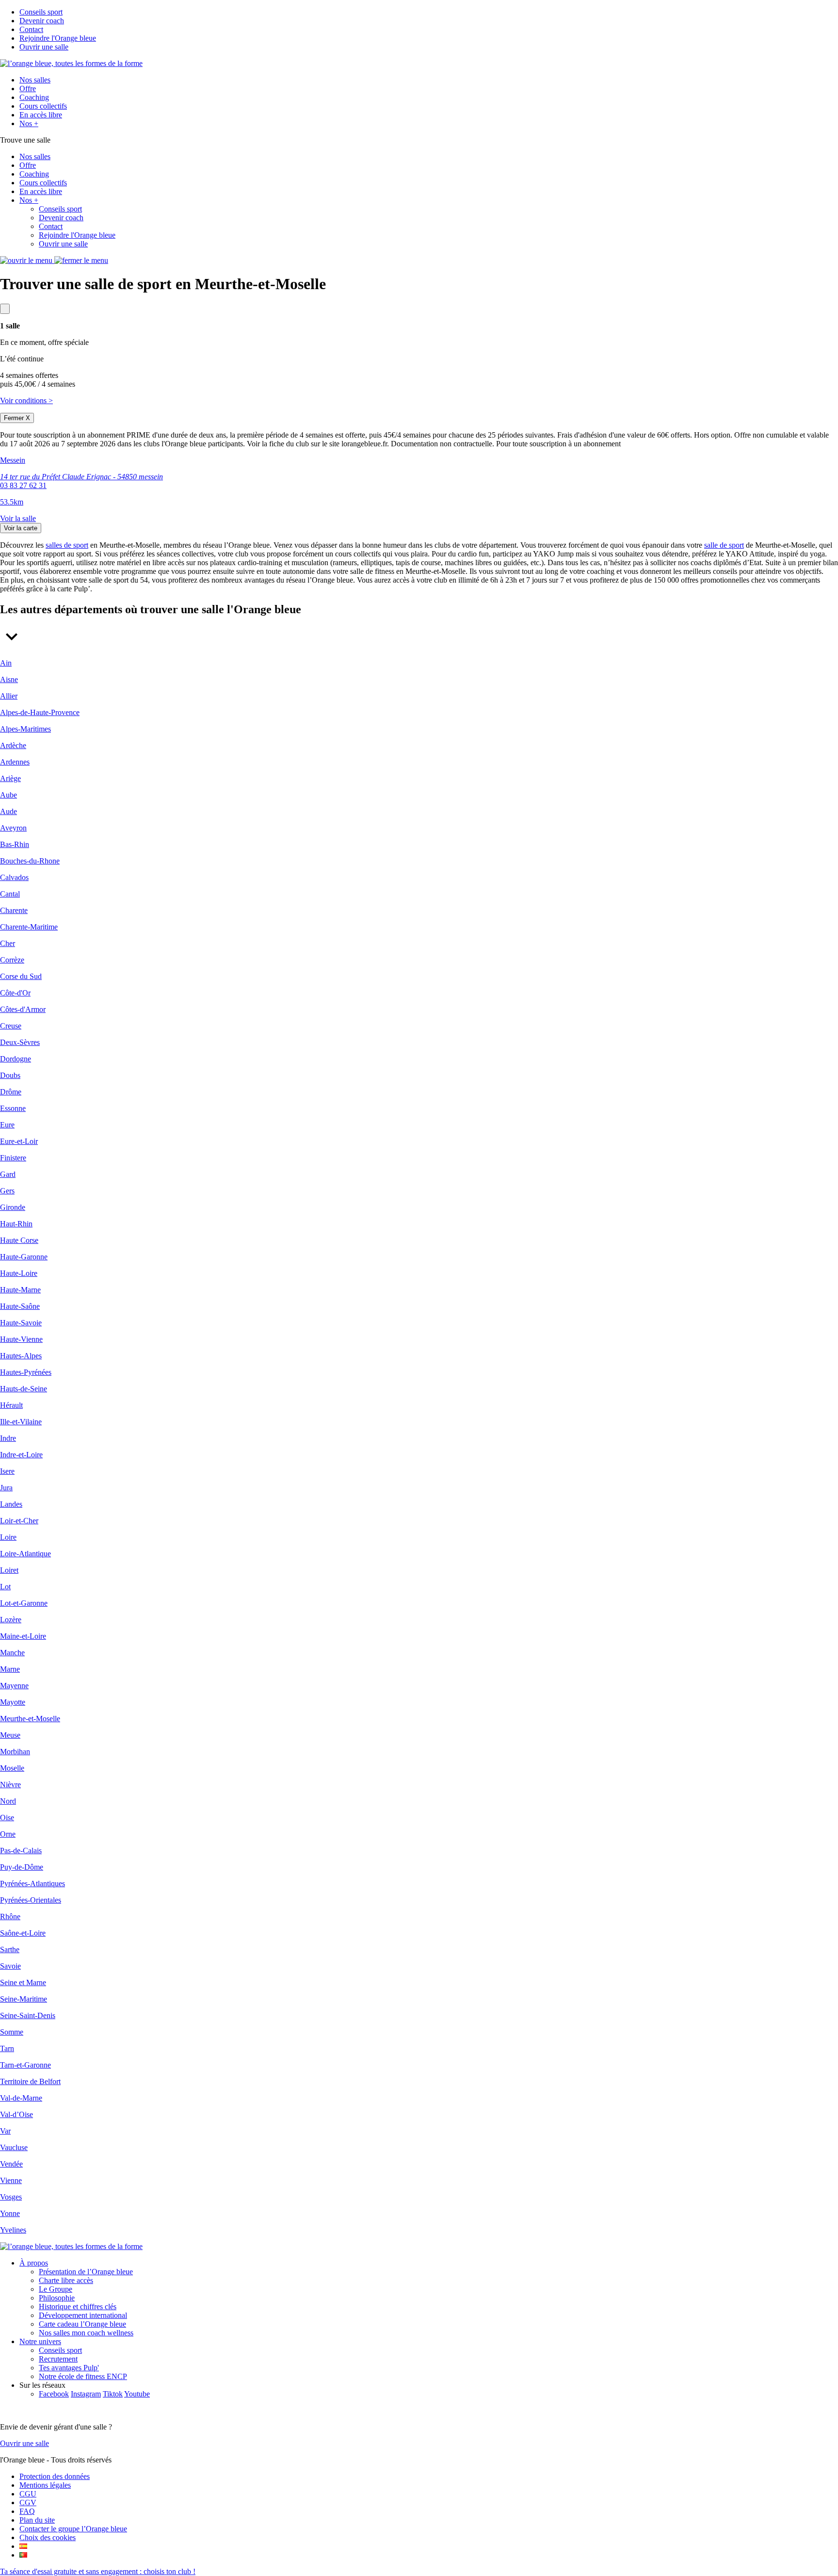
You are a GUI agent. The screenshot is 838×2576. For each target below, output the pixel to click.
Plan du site (37, 2520)
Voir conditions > (26, 400)
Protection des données (55, 2476)
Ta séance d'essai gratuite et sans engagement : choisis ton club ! (98, 2571)
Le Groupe (56, 2289)
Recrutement (58, 2359)
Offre (28, 89)
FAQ (27, 2511)
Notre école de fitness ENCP (83, 2376)
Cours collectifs (43, 106)
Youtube (137, 2394)
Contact (31, 29)
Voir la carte (21, 528)
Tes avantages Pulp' (69, 2368)
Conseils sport (41, 12)
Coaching (34, 97)
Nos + (29, 123)
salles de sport (67, 545)
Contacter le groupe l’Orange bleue (73, 2529)
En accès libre (41, 115)
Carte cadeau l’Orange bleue (82, 2324)
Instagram (86, 2394)
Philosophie (57, 2298)
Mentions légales (45, 2485)
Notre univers (40, 2341)
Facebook (54, 2394)
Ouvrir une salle (44, 47)
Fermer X (17, 418)
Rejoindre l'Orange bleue (58, 38)
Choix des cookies (48, 2537)
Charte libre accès (66, 2280)
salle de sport (724, 545)
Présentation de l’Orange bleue (86, 2272)
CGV (28, 2503)
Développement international (83, 2315)
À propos (34, 2263)
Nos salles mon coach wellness (86, 2333)
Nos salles (35, 80)
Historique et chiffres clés (78, 2307)
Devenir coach (42, 21)
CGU (28, 2494)
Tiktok (113, 2394)
